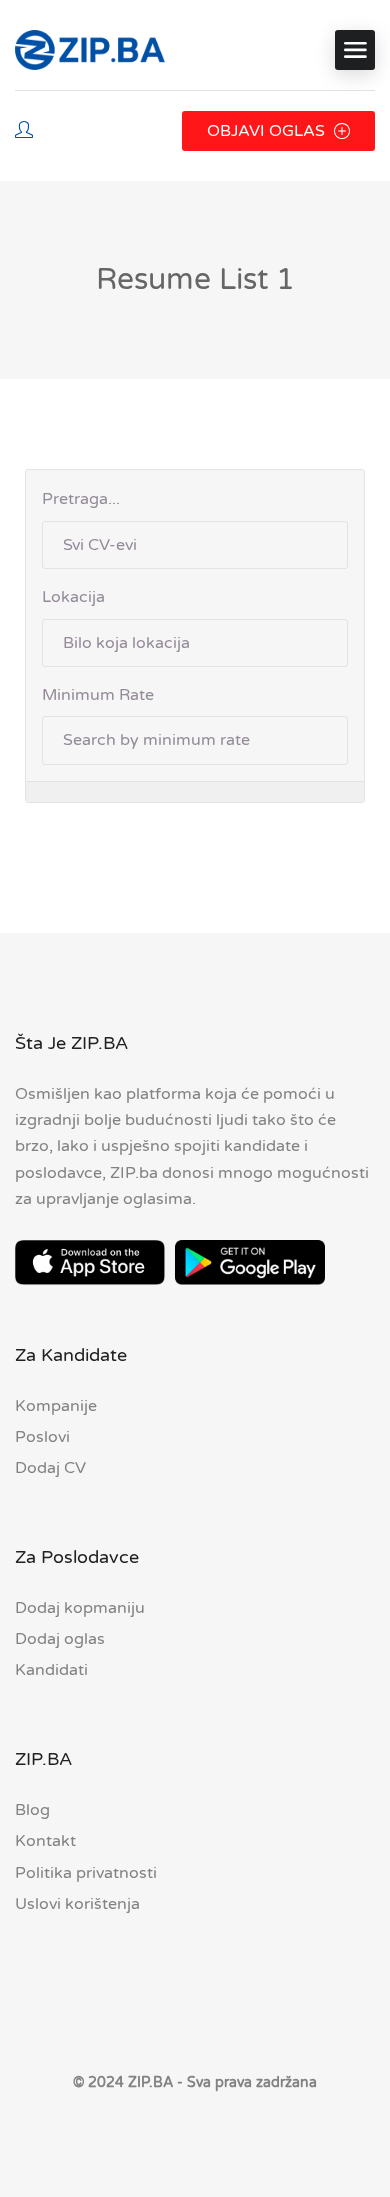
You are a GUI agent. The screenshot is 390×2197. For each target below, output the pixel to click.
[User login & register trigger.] (24, 131)
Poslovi (42, 1437)
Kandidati (51, 1670)
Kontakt (45, 1841)
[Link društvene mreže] (195, 2130)
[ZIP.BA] (90, 50)
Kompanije (56, 1406)
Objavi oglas (268, 131)
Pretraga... (81, 499)
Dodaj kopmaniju (80, 1608)
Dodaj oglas (60, 1639)
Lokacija (73, 597)
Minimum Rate (98, 695)
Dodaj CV (50, 1468)
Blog (32, 1810)
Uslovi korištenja (77, 1904)
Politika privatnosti (86, 1873)
